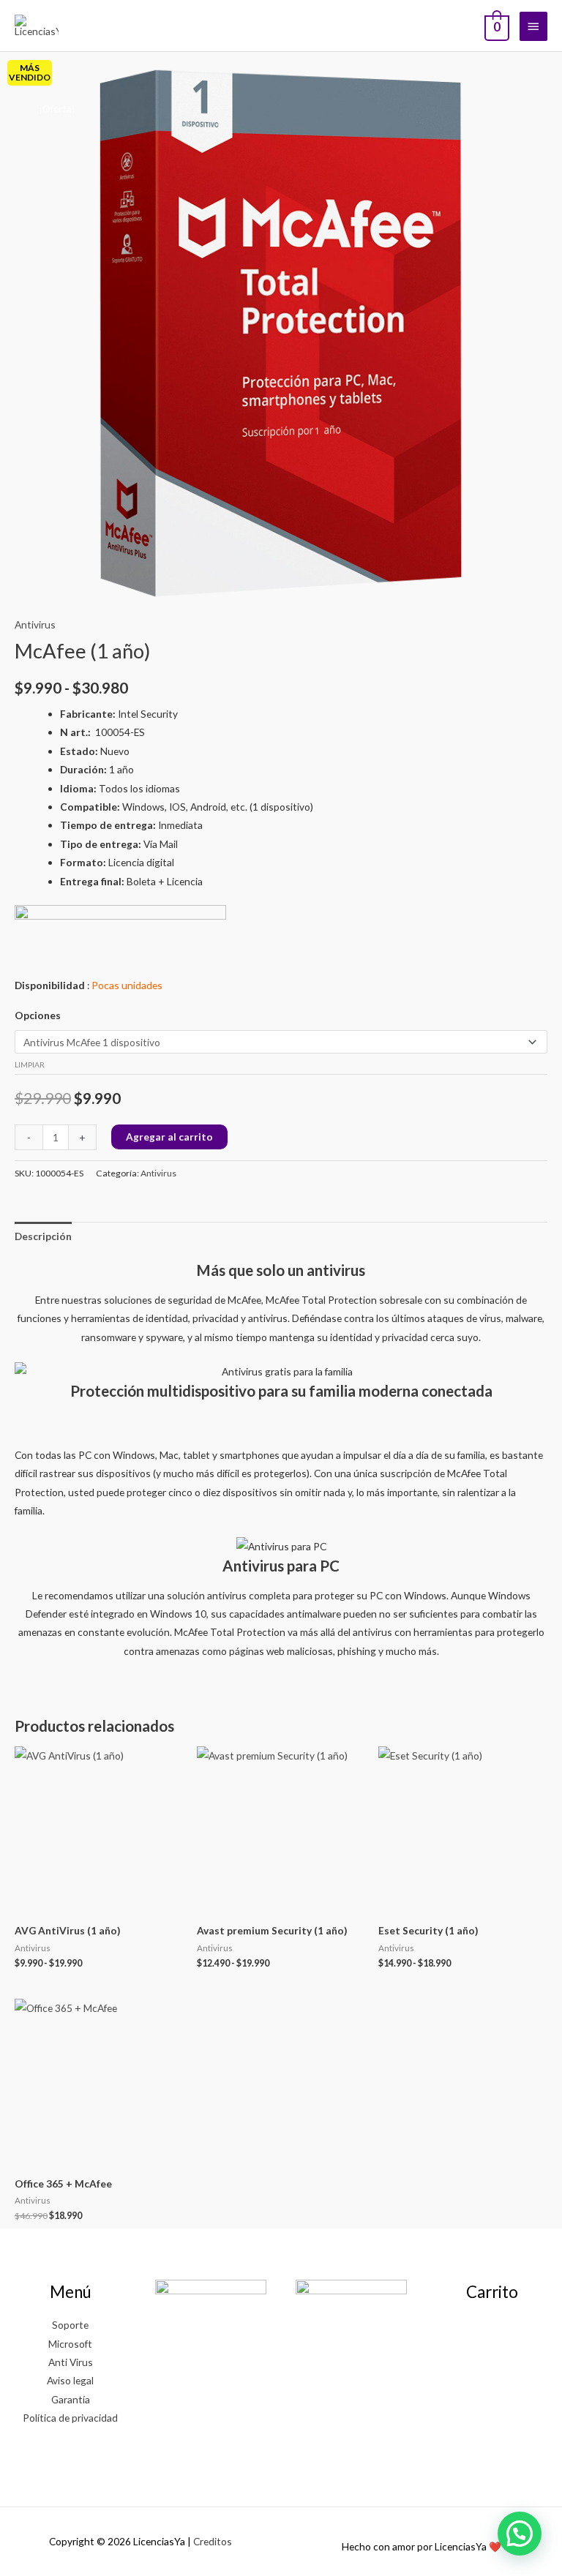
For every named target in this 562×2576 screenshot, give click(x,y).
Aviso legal (70, 2380)
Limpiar (30, 1064)
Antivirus (35, 624)
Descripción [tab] (43, 1236)
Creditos (213, 2541)
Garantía (71, 2399)
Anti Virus (71, 2362)
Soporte (70, 2325)
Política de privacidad (70, 2418)
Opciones (38, 1015)
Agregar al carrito (169, 1137)
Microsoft (70, 2344)
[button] (520, 2534)
